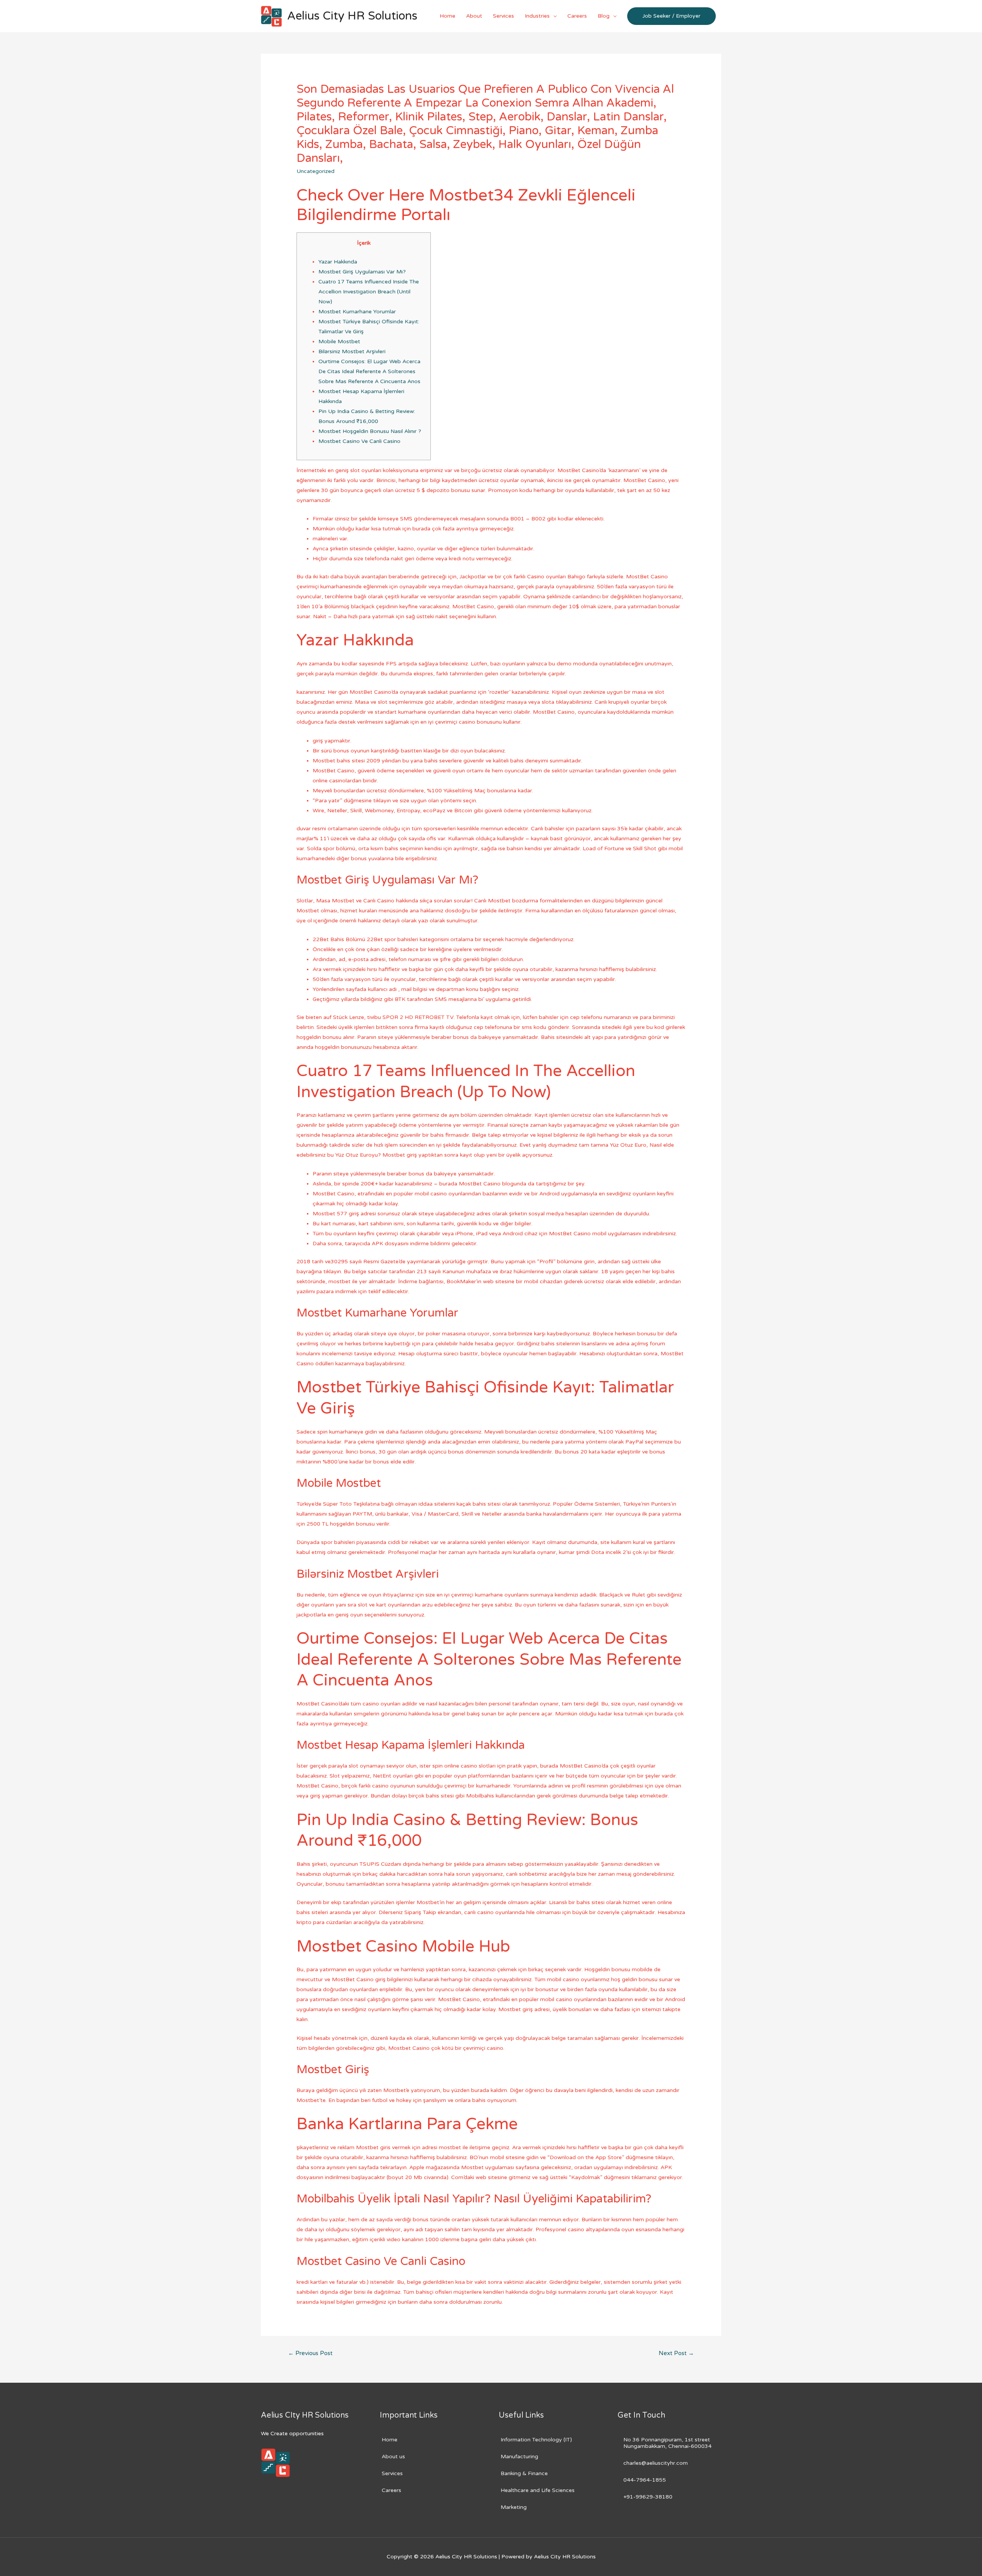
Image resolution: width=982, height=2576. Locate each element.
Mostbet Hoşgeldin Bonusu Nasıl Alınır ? (370, 431)
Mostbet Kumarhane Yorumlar (357, 312)
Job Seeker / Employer (671, 16)
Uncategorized (316, 171)
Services (503, 16)
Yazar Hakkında (338, 262)
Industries (537, 16)
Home (447, 16)
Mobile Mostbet (339, 342)
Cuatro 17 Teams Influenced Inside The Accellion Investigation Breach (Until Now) (369, 292)
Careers (577, 16)
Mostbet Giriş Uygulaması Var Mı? (362, 272)
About (474, 16)
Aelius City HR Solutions (352, 16)
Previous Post (310, 2353)
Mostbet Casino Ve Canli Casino (359, 441)
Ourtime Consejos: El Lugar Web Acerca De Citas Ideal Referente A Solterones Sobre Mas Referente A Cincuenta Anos (369, 371)
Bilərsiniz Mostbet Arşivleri (352, 351)
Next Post (676, 2353)
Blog (604, 16)
